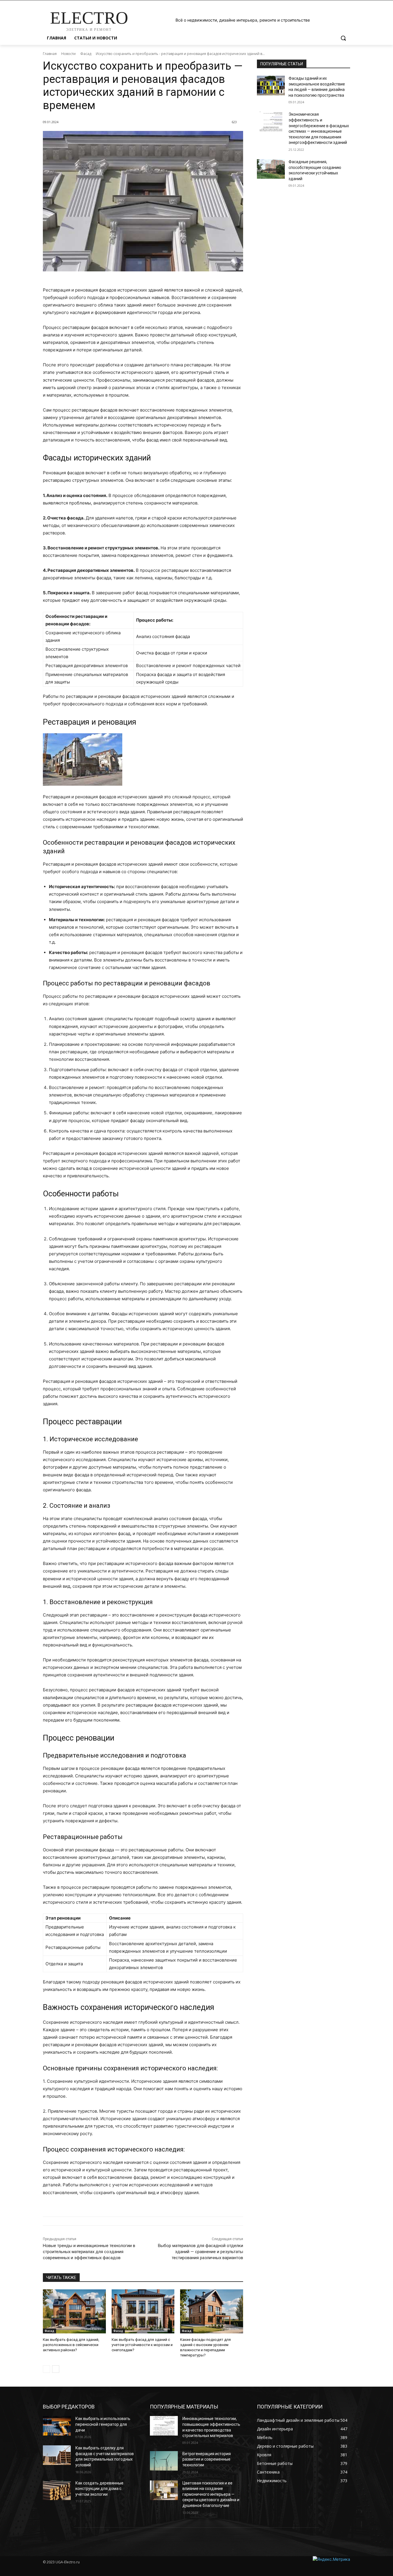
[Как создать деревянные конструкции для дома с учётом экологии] (57, 2490)
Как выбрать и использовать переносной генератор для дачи (103, 2424)
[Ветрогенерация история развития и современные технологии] (164, 2461)
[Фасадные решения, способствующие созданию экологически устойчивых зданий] (271, 169)
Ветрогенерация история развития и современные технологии (207, 2459)
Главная (50, 54)
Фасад (86, 54)
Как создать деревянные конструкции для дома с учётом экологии (99, 2489)
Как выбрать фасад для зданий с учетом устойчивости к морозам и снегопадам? (142, 2345)
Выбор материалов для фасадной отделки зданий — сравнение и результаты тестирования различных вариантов (201, 2252)
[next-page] (56, 2369)
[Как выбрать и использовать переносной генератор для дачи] (57, 2426)
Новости (68, 54)
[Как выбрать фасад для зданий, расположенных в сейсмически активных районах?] (74, 2311)
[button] (343, 38)
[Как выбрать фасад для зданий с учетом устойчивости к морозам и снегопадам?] (143, 2311)
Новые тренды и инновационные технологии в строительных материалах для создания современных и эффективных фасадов (89, 2252)
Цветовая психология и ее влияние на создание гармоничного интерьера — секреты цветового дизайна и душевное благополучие (211, 2494)
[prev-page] (46, 2369)
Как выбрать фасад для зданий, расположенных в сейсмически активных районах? (71, 2345)
